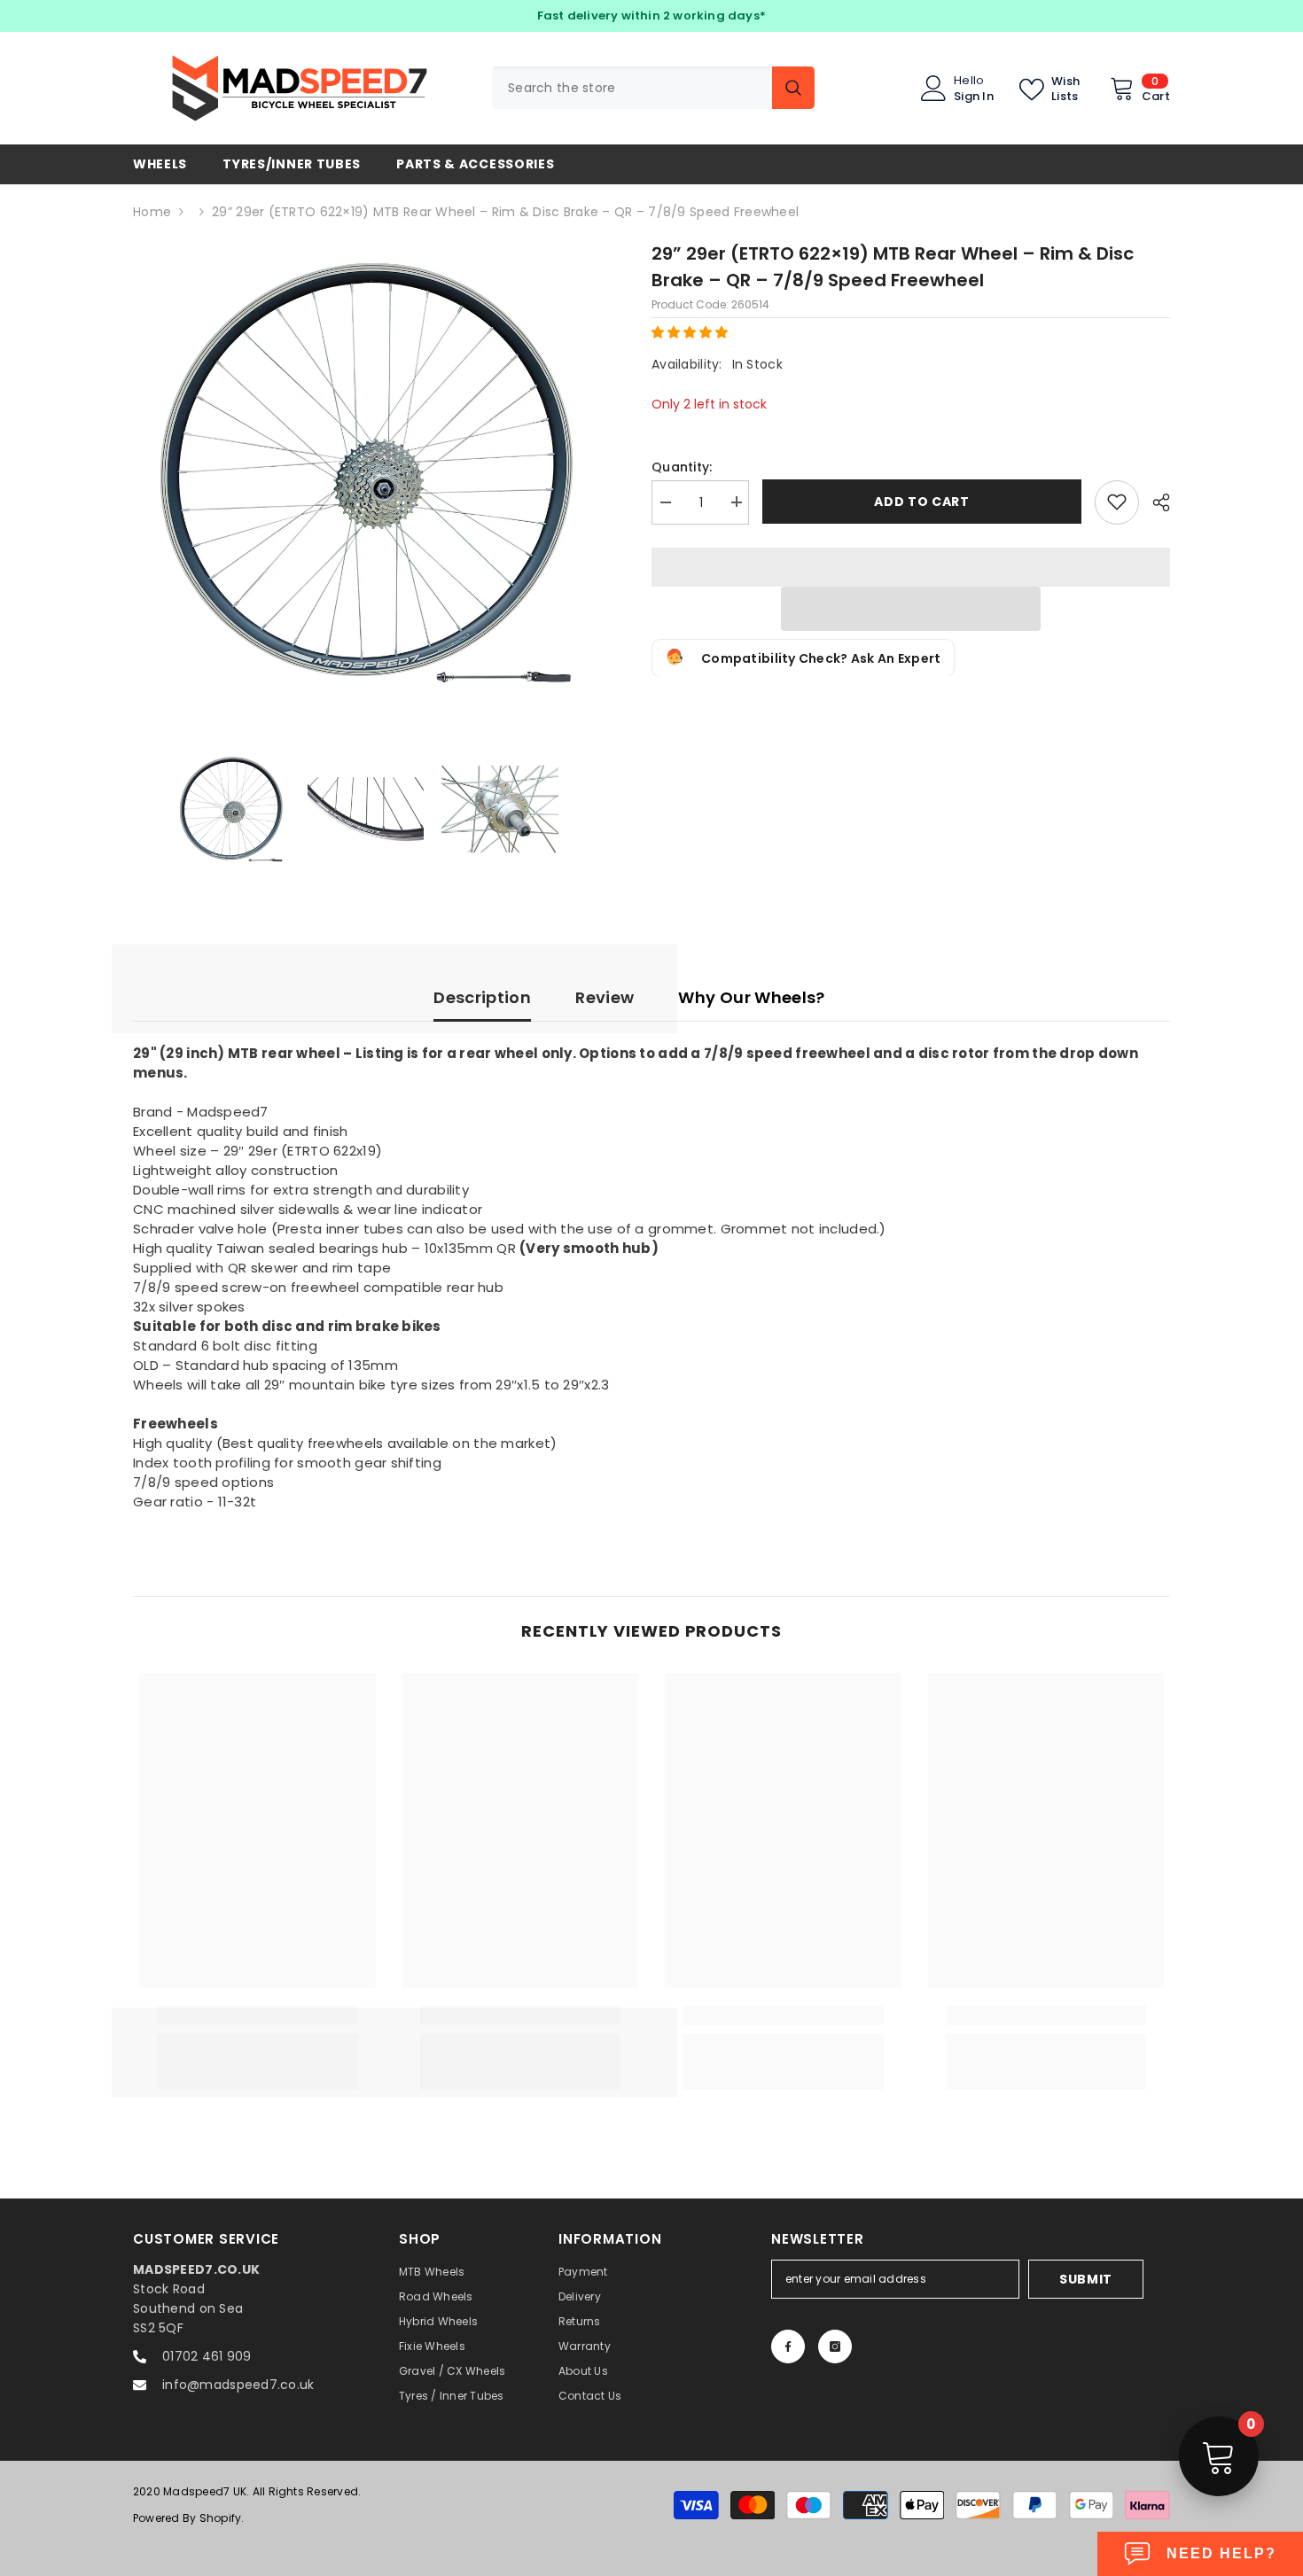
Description (482, 997)
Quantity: (682, 466)
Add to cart (922, 502)
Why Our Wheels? (751, 997)
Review (605, 997)
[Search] (653, 88)
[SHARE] (1155, 502)
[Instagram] (835, 2346)
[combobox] (632, 88)
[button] (691, 331)
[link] (257, 2015)
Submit (1086, 2279)
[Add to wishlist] (1117, 502)
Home (152, 212)
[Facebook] (788, 2346)
